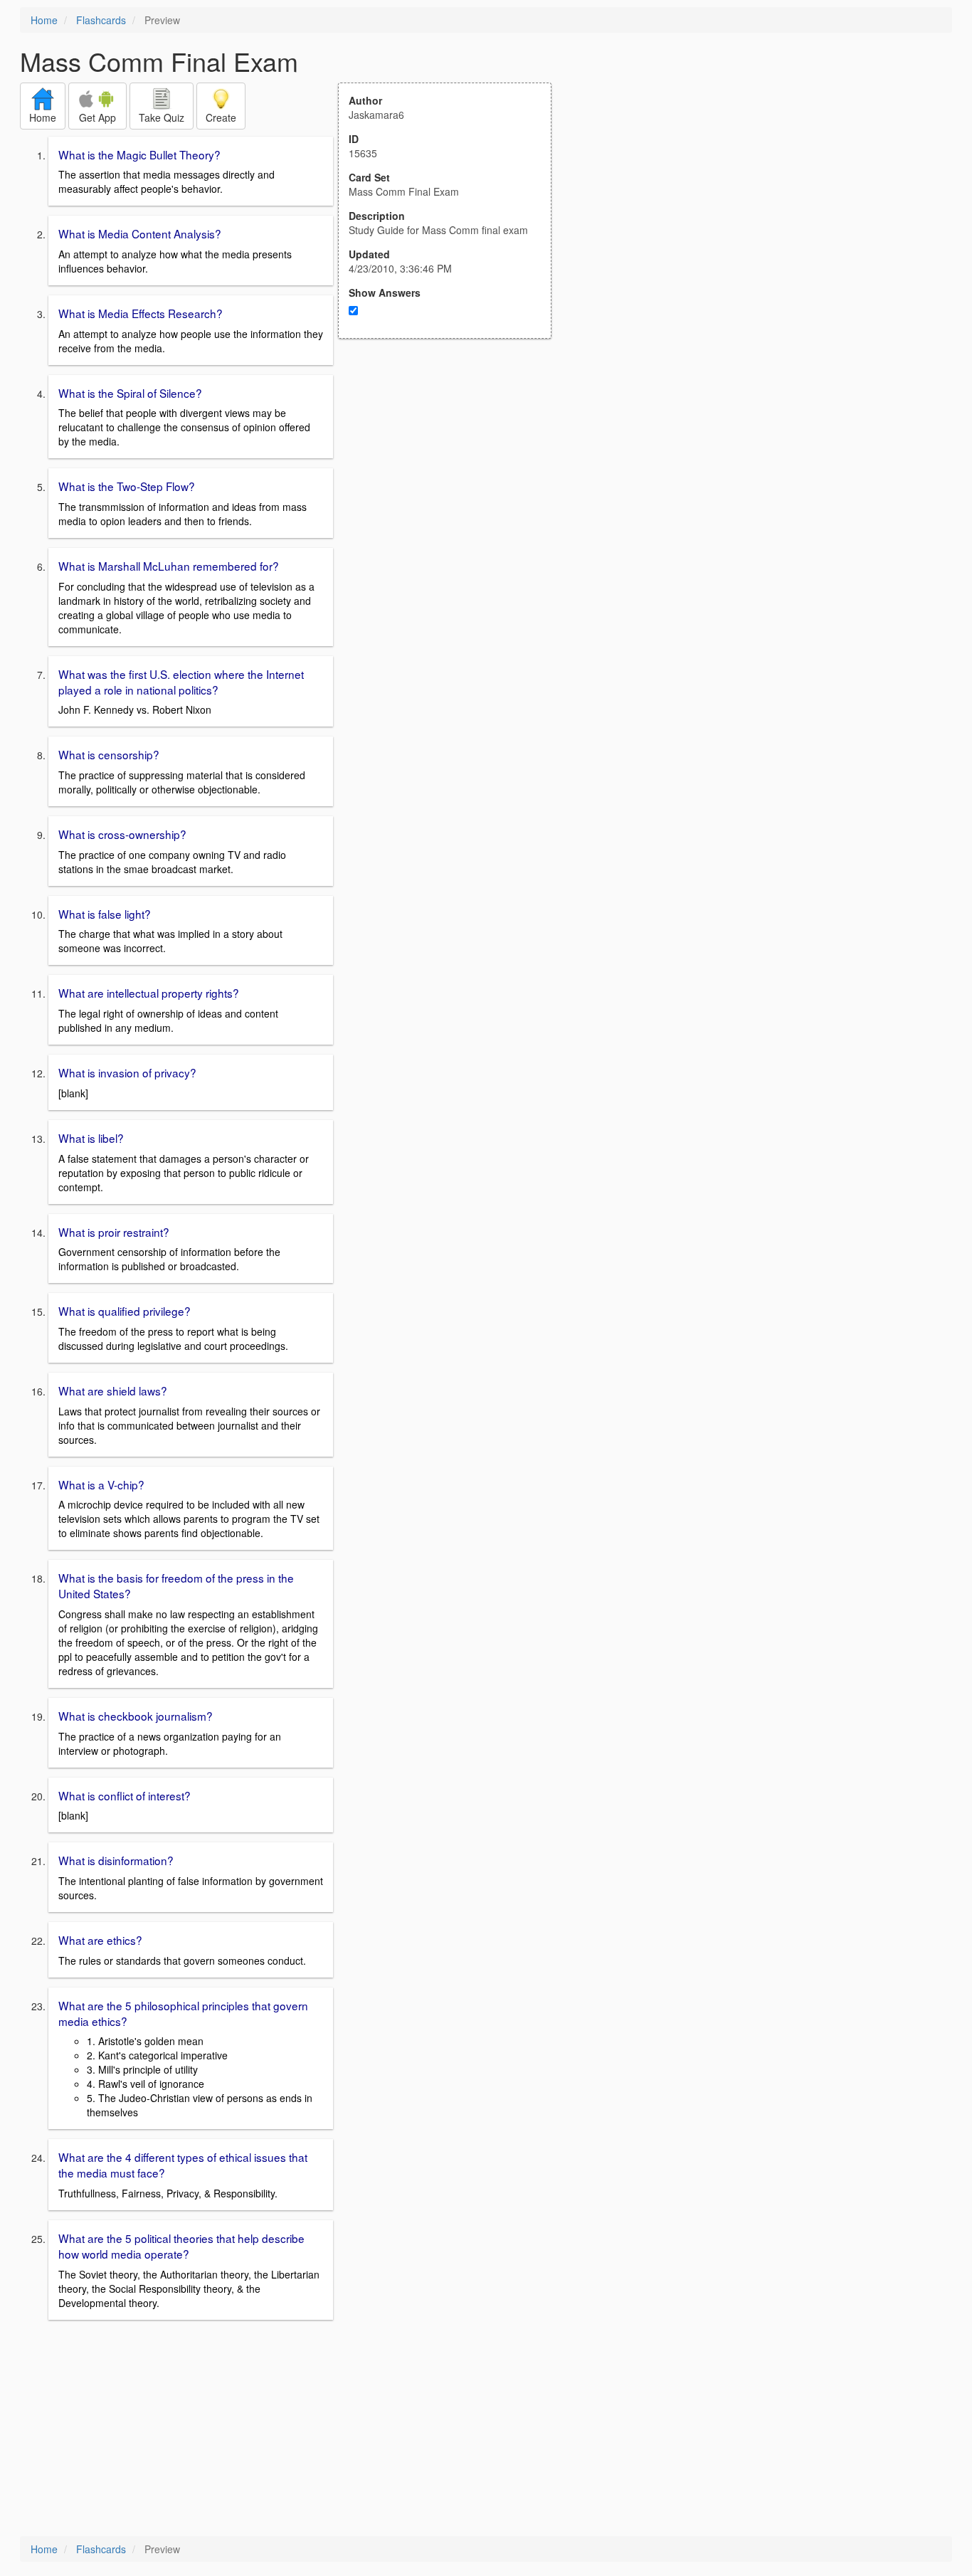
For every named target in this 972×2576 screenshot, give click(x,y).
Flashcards (101, 20)
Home (44, 20)
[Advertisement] (453, 478)
